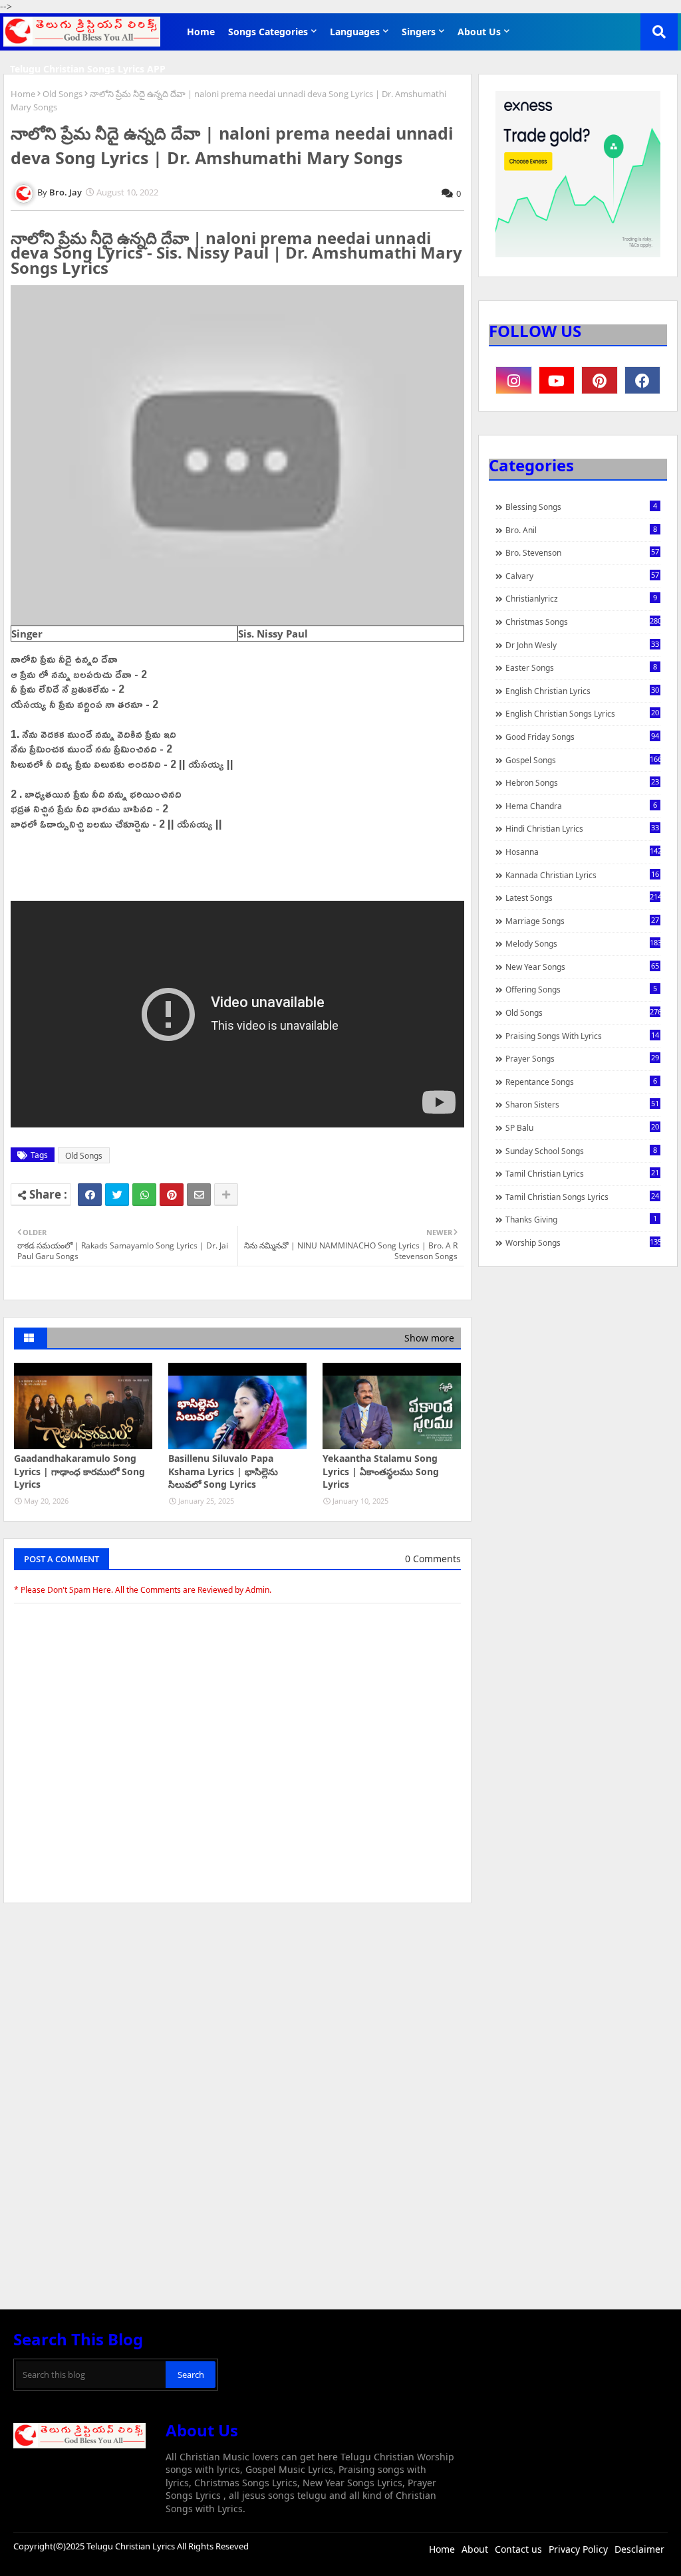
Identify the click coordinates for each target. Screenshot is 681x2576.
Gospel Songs (583, 760)
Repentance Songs (581, 1082)
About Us (479, 32)
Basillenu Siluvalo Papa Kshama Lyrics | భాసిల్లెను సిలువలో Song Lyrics (223, 1471)
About (475, 2549)
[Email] (199, 1195)
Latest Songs (583, 897)
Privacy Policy (578, 2549)
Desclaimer (639, 2549)
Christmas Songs (583, 622)
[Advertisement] (237, 2013)
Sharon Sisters (582, 1104)
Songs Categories (268, 32)
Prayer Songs (582, 1058)
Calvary (582, 576)
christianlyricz (581, 598)
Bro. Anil (581, 530)
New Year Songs (582, 967)
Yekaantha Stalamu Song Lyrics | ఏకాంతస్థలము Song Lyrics (381, 1471)
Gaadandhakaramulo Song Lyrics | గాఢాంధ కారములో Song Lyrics (79, 1471)
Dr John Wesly (582, 645)
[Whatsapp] (144, 1195)
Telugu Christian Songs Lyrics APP (88, 69)
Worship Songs (583, 1242)
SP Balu (582, 1127)
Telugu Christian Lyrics (132, 2546)
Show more (429, 1338)
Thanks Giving (581, 1219)
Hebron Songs (582, 782)
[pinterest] (600, 380)
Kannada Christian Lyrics (582, 875)
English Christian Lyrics (582, 691)
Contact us (518, 2549)
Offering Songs (581, 989)
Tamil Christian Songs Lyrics (582, 1197)
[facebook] (643, 380)
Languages (355, 32)
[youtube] (557, 380)
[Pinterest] (172, 1195)
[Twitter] (117, 1195)
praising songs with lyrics (582, 1036)
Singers (419, 32)
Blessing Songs (581, 507)
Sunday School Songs (581, 1151)
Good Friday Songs (582, 737)
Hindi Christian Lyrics (582, 828)
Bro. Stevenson (582, 552)
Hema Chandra (581, 806)
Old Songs (63, 94)
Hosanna (583, 852)
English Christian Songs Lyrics (582, 713)
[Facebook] (90, 1195)
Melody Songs (583, 943)
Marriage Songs (582, 921)
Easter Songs (581, 667)
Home (201, 32)
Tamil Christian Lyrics (582, 1173)
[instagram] (514, 380)
